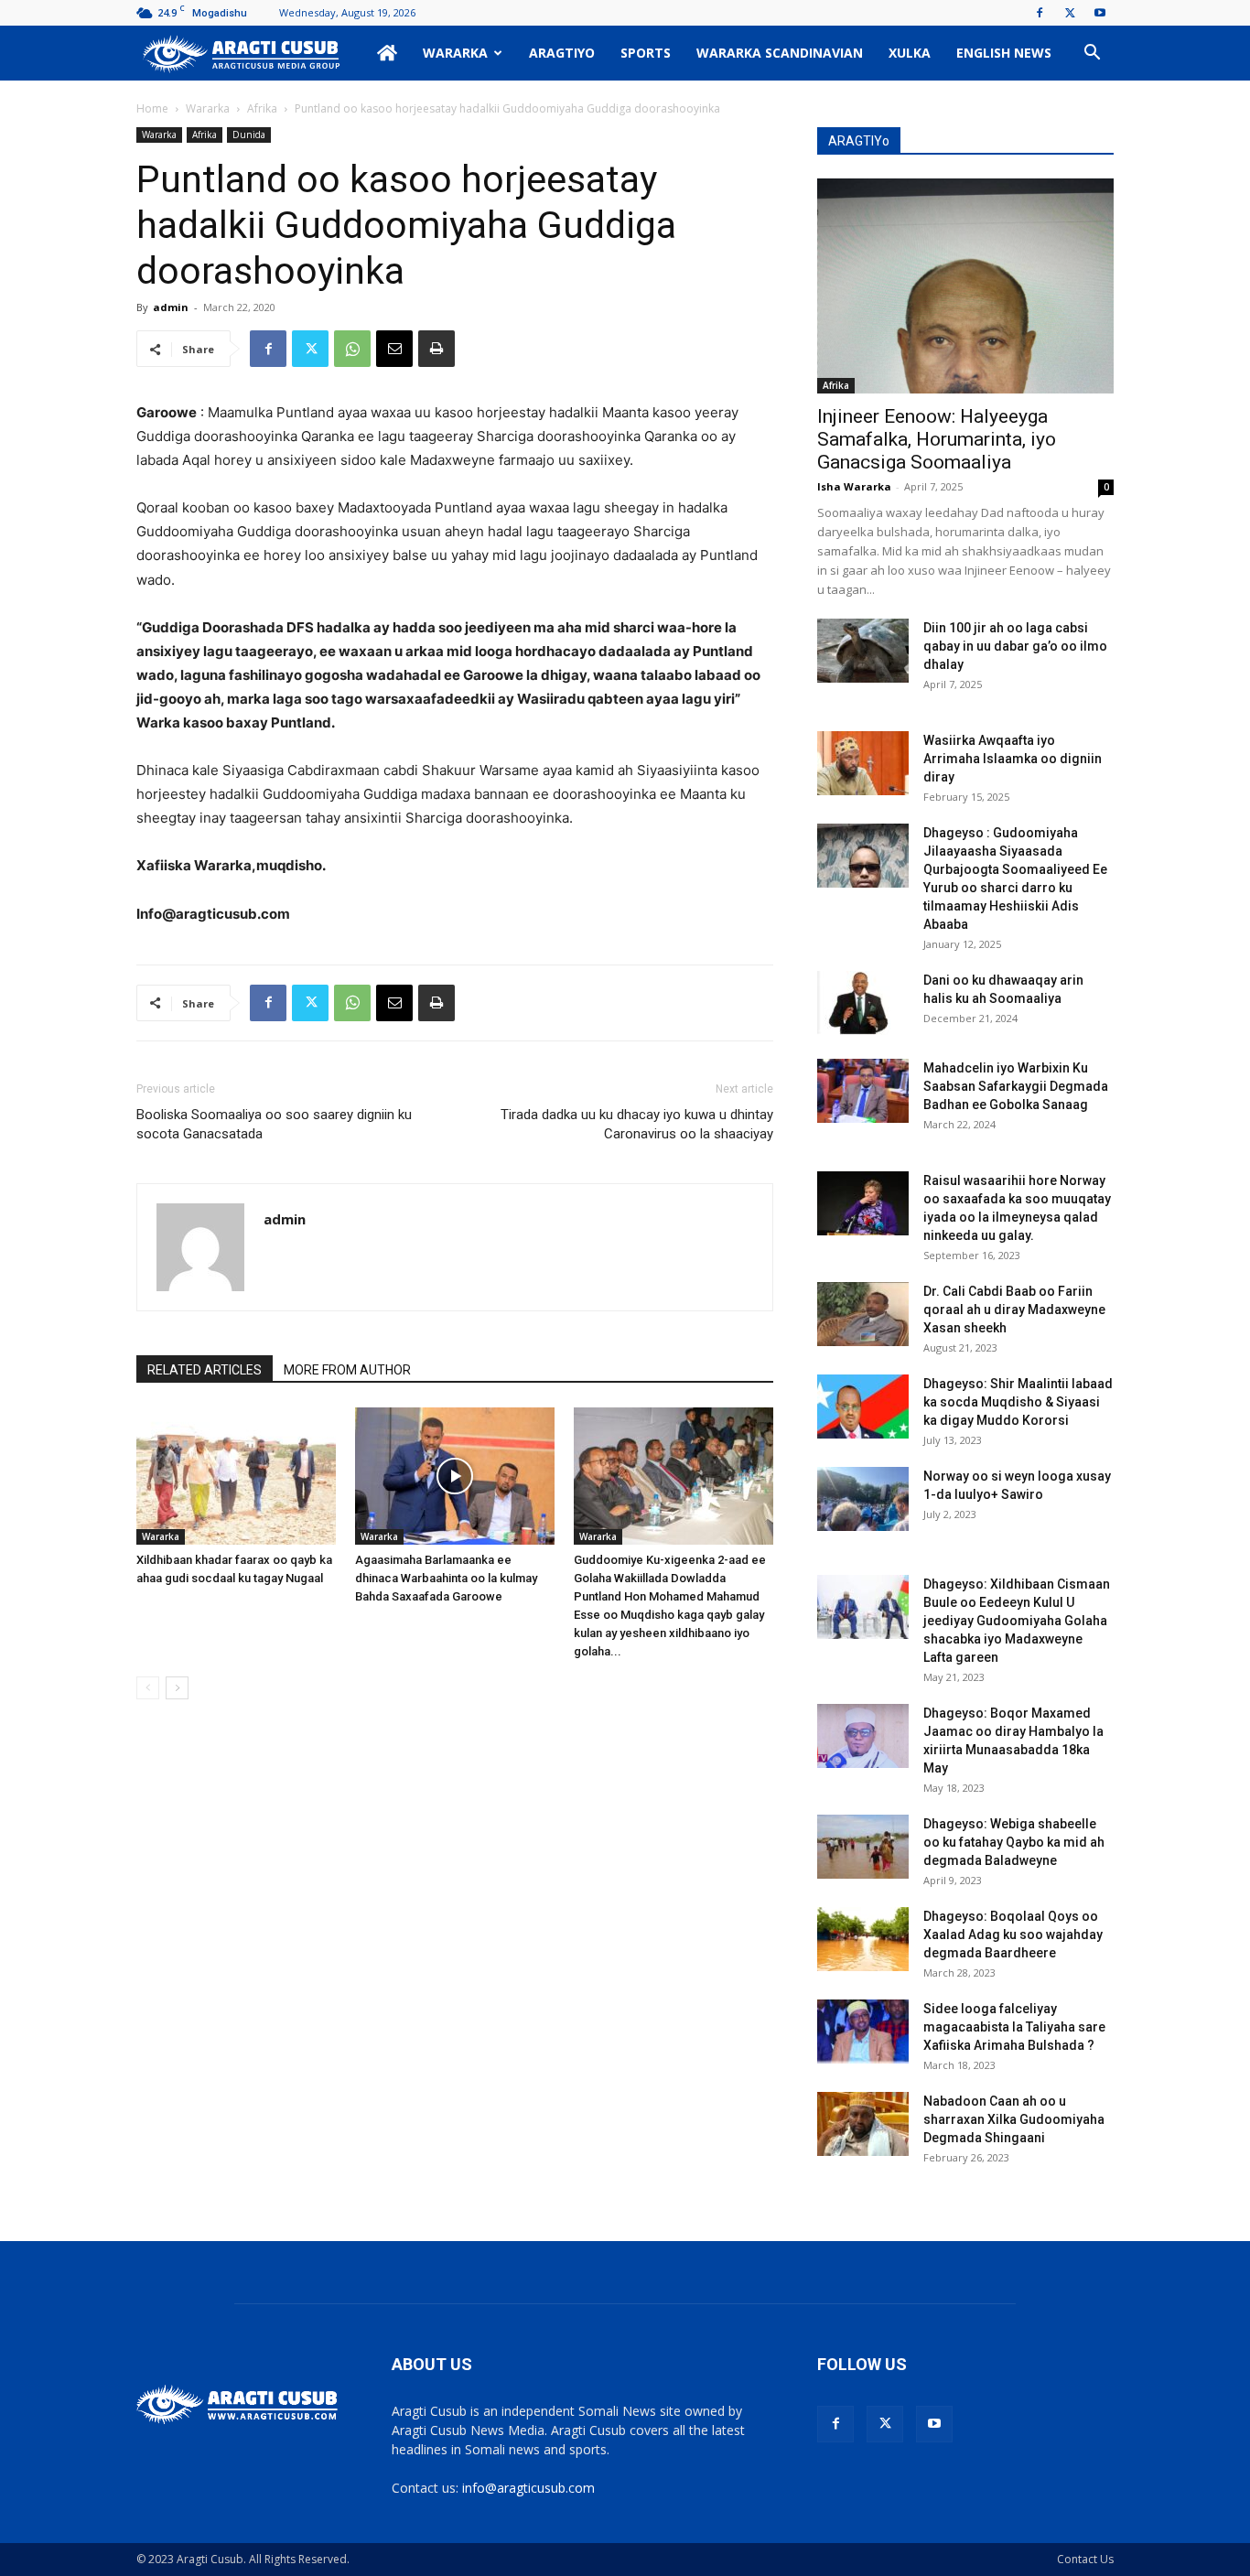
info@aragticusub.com (528, 2488)
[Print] (436, 349)
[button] (1092, 54)
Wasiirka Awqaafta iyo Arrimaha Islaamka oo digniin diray (1013, 759)
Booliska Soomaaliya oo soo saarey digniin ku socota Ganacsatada (274, 1124)
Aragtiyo (562, 53)
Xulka (910, 53)
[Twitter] (1070, 13)
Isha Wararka (854, 486)
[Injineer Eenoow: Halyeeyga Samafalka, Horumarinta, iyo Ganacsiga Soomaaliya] (965, 286)
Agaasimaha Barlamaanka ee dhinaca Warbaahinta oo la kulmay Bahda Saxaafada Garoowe (446, 1578)
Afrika (262, 108)
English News (1004, 53)
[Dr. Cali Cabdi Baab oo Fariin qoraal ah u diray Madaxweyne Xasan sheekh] (863, 1314)
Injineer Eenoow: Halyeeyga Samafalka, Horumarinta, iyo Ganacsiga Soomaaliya (937, 439)
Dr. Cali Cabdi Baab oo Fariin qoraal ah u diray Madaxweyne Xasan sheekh (1014, 1310)
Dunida (249, 135)
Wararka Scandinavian (780, 53)
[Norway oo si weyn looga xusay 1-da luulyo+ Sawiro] (863, 1499)
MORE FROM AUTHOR (347, 1370)
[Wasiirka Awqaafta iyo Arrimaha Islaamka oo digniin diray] (863, 763)
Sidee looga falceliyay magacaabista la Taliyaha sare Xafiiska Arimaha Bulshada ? (1014, 2027)
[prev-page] (148, 1688)
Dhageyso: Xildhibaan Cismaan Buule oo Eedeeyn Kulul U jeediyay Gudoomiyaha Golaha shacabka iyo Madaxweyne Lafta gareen (1017, 1621)
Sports (646, 53)
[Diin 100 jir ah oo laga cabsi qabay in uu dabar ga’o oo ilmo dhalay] (863, 651)
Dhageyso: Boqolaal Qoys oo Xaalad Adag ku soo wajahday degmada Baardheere (1013, 1935)
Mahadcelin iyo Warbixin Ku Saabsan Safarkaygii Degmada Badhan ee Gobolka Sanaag (1016, 1086)
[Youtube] (1100, 13)
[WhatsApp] (352, 349)
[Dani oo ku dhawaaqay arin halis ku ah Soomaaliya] (863, 1003)
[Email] (394, 349)
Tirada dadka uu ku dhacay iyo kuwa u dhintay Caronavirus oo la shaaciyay (637, 1124)
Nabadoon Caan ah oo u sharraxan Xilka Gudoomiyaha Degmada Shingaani (1014, 2119)
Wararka (455, 53)
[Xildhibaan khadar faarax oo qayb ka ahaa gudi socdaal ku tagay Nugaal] (236, 1476)
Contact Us (1085, 2559)
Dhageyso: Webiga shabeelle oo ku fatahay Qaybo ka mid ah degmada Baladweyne (1014, 1842)
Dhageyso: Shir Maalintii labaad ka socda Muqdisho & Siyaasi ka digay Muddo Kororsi (1018, 1402)
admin (171, 307)
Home (152, 108)
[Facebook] (1040, 13)
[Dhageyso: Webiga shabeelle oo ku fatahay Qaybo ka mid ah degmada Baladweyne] (863, 1847)
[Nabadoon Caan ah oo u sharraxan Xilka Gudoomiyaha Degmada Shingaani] (863, 2124)
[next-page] (177, 1688)
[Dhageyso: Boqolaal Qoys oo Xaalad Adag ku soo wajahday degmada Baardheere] (863, 1939)
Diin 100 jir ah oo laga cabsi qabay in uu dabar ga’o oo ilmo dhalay (1015, 646)
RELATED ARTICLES (205, 1370)
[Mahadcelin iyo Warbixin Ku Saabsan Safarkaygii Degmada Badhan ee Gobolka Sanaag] (863, 1091)
